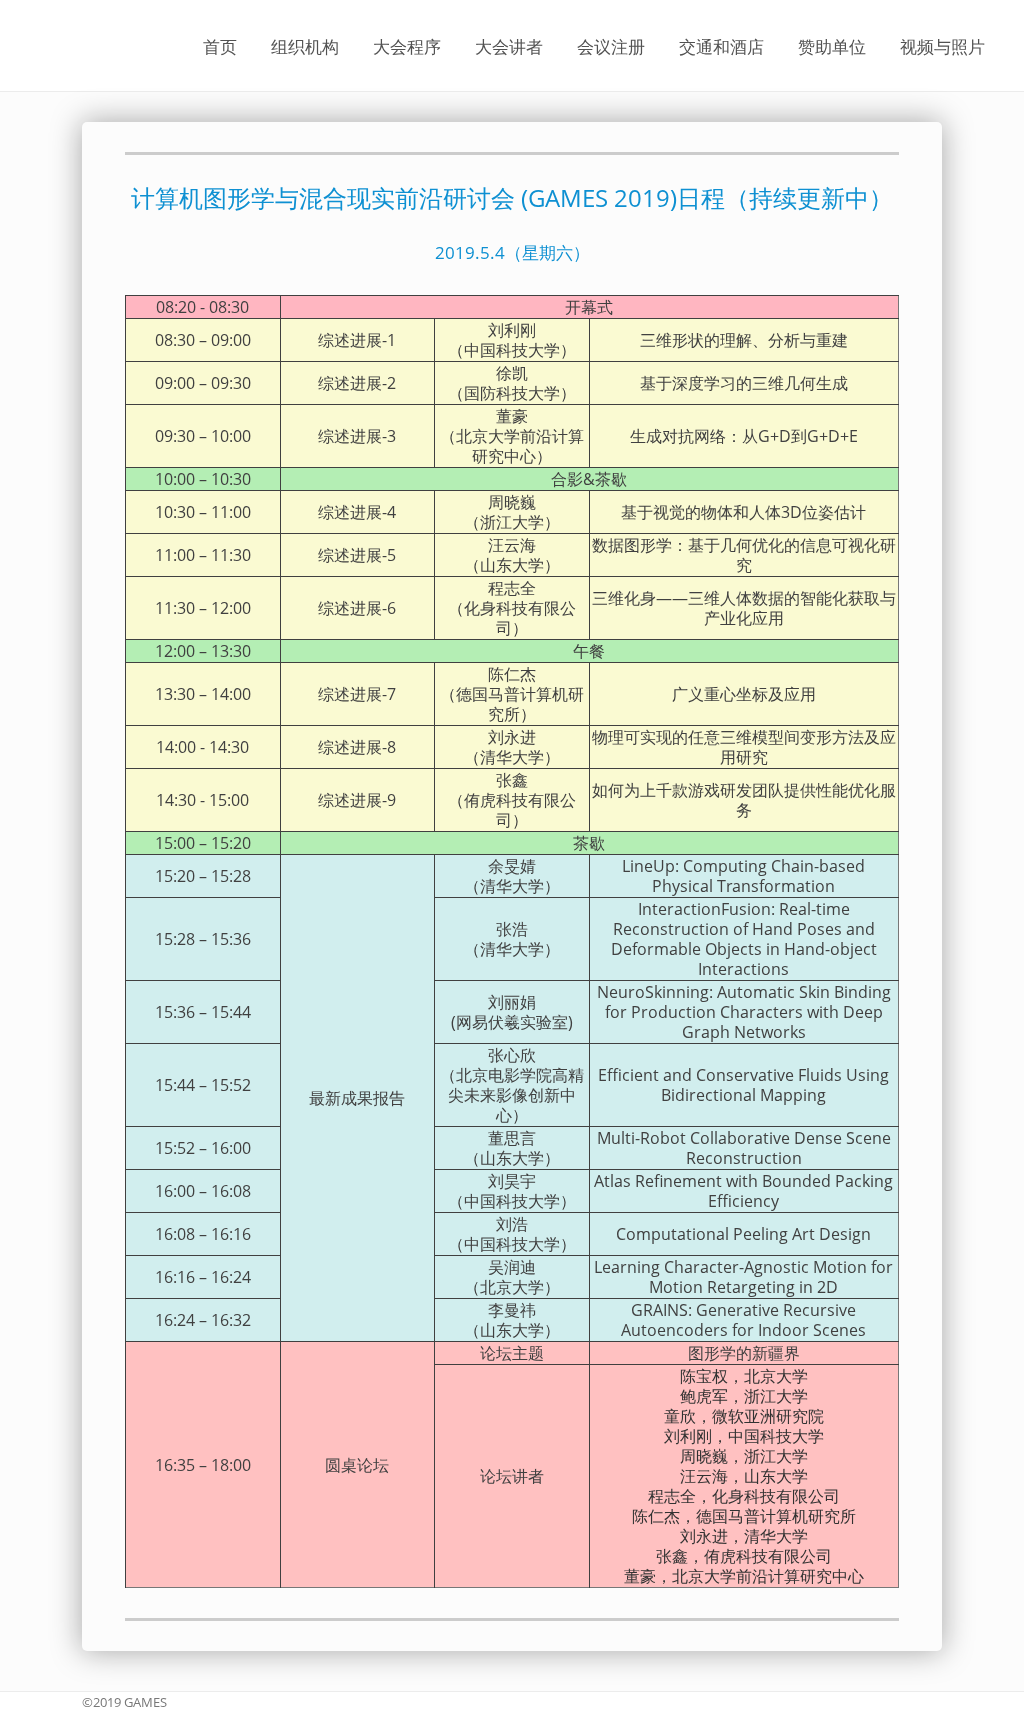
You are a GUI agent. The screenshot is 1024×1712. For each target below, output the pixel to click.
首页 (220, 46)
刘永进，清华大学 (744, 1536)
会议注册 (611, 46)
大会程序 (407, 46)
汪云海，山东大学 (744, 1476)
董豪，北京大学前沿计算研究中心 (744, 1576)
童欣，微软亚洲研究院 (744, 1416)
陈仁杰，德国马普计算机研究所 (744, 1516)
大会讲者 (509, 46)
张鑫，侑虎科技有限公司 (744, 1556)
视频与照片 (942, 46)
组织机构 (305, 46)
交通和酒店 (721, 46)
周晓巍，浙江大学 (744, 1456)
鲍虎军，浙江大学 (744, 1396)
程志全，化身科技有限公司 (744, 1496)
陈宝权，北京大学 (744, 1376)
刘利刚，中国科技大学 (744, 1436)
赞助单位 (832, 46)
